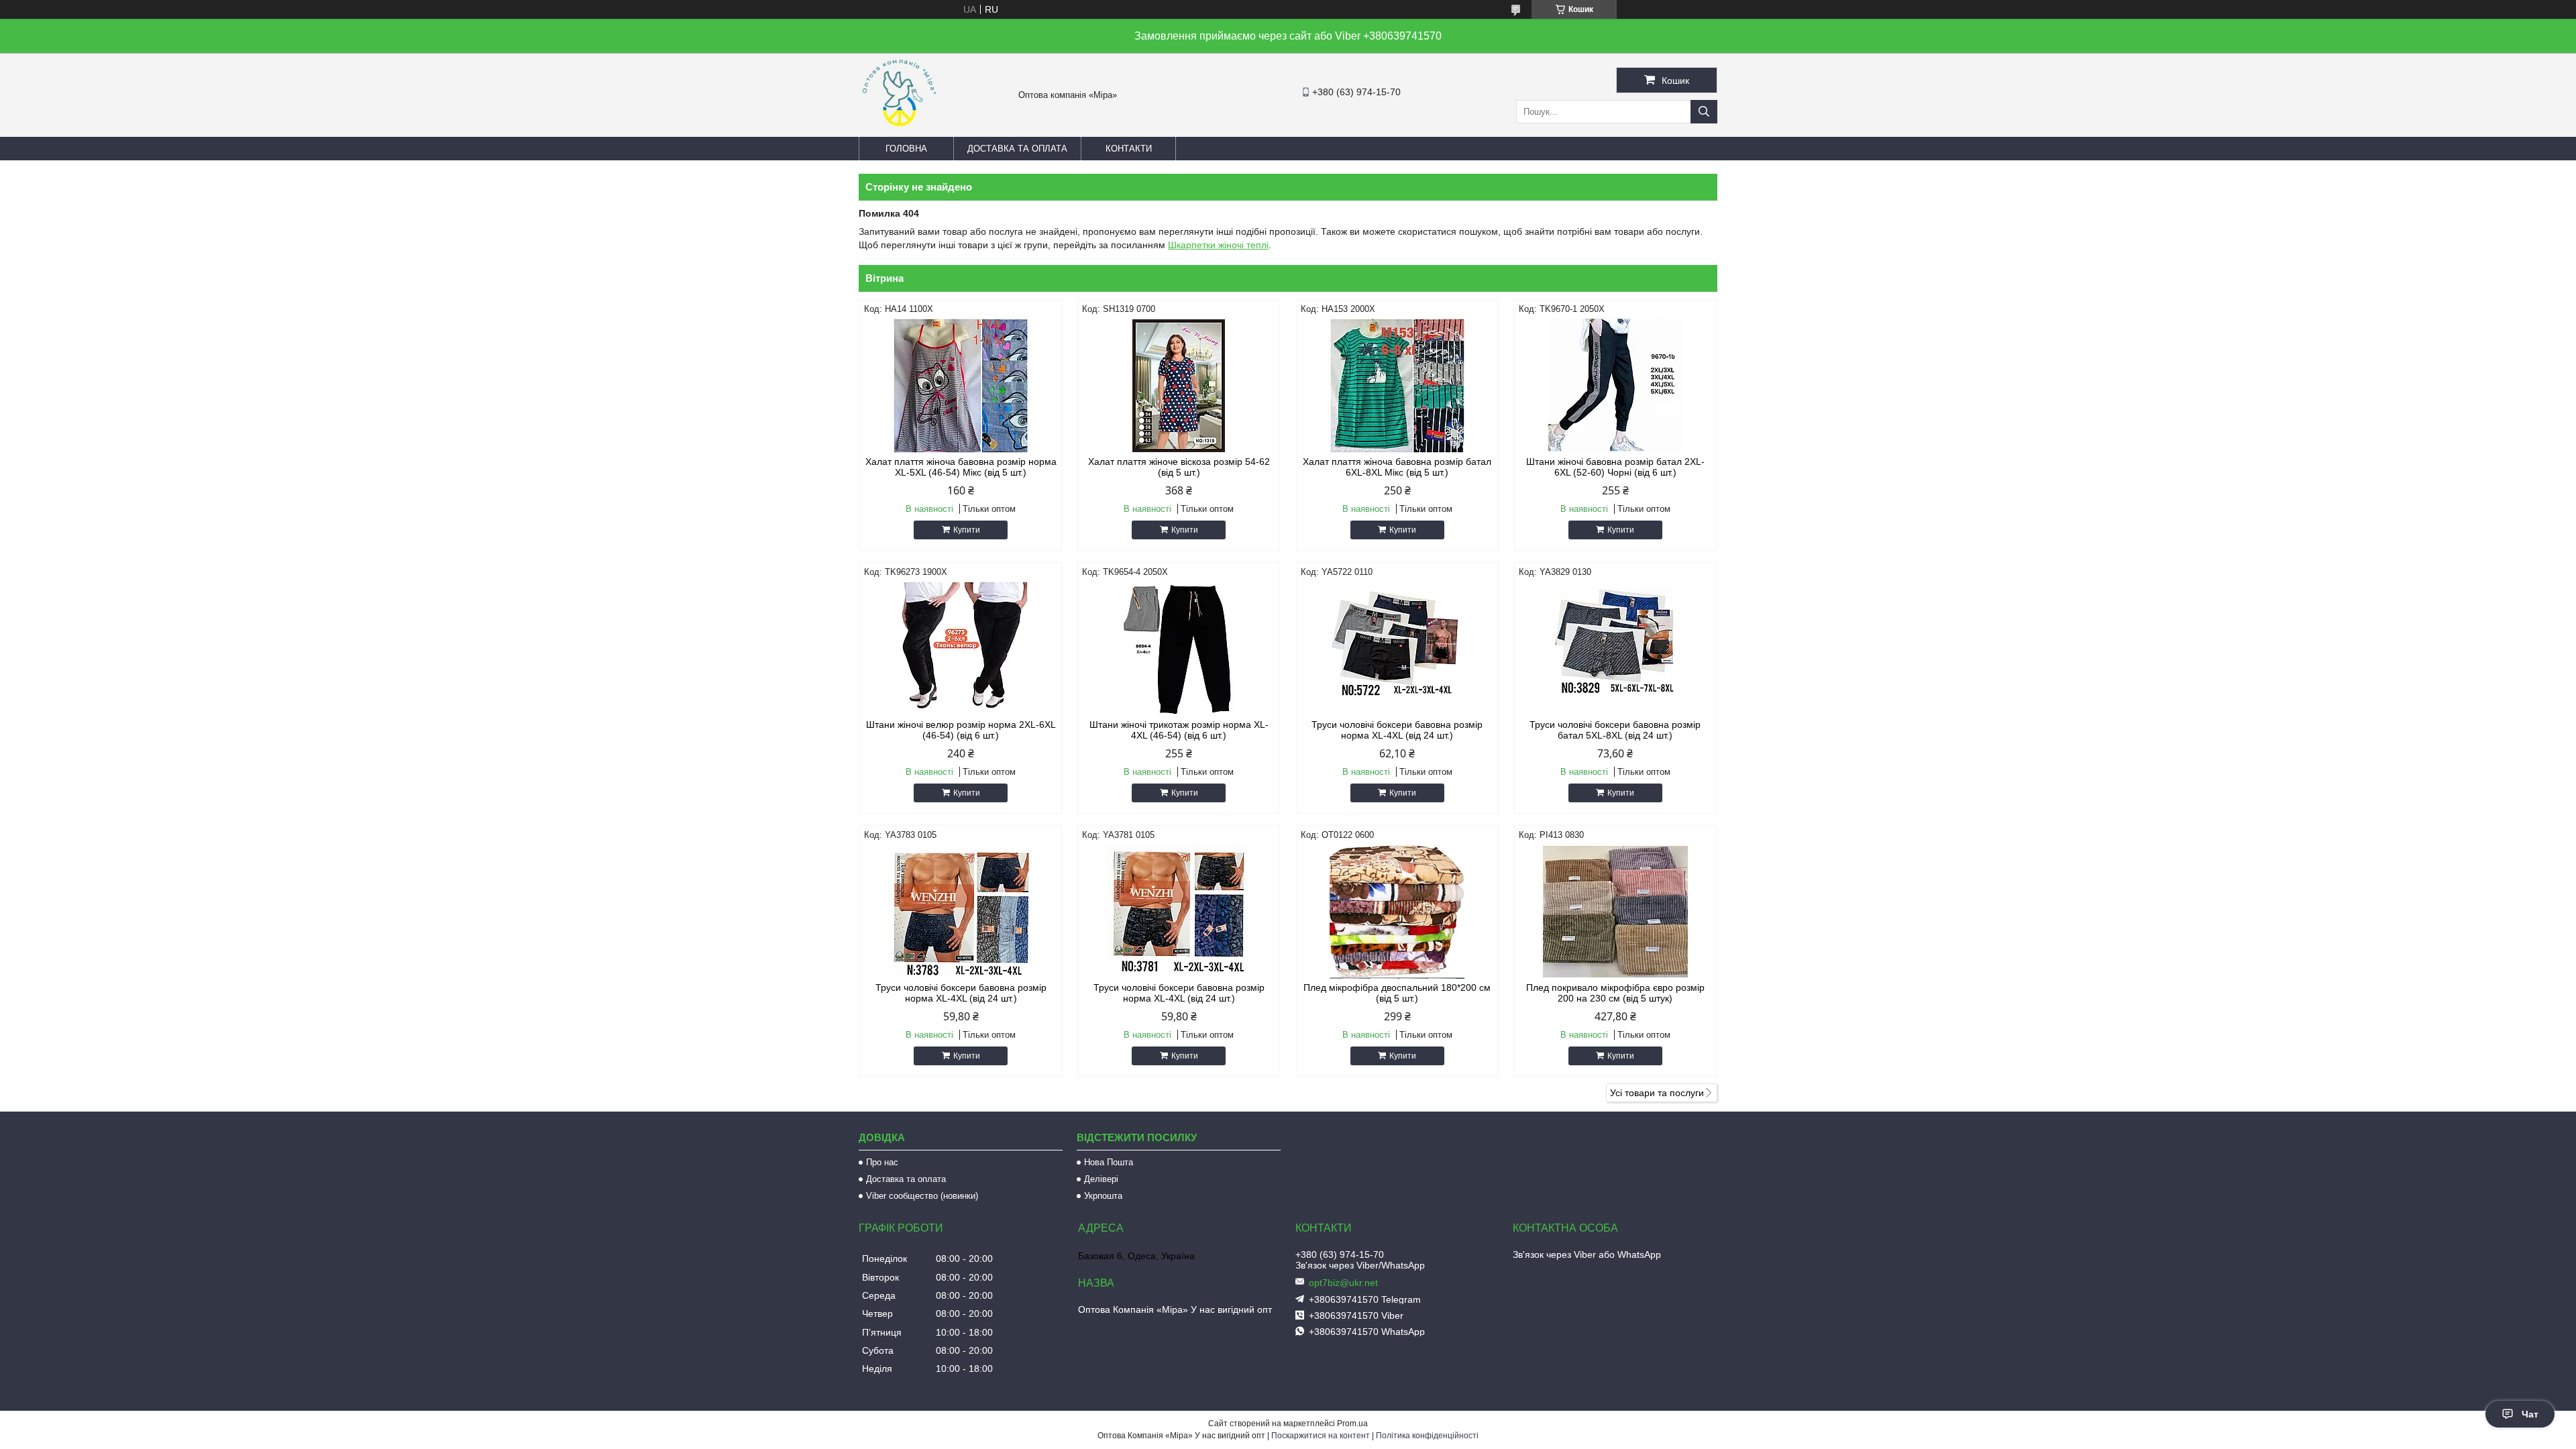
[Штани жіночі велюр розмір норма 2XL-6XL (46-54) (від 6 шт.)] (961, 649)
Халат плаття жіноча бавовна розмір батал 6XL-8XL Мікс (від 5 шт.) (1397, 467)
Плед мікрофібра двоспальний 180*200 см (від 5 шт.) (1397, 993)
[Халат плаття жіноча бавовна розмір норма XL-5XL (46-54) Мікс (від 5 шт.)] (961, 386)
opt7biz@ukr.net (1343, 1283)
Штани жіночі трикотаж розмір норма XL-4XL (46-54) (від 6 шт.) (1179, 730)
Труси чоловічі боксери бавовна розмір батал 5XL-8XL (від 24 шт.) (1615, 730)
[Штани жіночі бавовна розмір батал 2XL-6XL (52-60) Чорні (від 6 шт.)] (1615, 386)
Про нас (882, 1162)
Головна (906, 149)
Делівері (1101, 1179)
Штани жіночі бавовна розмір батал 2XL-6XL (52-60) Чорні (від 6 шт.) (1615, 467)
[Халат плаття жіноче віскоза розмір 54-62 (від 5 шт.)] (1179, 386)
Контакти (1129, 149)
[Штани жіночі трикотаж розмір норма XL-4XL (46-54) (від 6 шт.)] (1179, 649)
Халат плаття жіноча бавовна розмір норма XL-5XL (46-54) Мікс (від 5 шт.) (961, 467)
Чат (2530, 1414)
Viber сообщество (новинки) (922, 1196)
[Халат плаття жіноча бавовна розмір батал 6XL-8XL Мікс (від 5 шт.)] (1397, 386)
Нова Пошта (1109, 1162)
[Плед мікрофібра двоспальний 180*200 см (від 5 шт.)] (1397, 912)
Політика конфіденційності (1427, 1436)
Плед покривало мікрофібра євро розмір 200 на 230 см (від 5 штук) (1615, 993)
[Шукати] (1704, 112)
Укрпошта (1103, 1196)
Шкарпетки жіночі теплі (1218, 245)
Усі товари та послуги (1657, 1093)
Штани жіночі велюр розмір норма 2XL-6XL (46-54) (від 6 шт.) (961, 730)
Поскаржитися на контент (1321, 1436)
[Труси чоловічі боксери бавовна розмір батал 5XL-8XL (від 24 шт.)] (1615, 649)
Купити (967, 530)
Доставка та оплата (1017, 149)
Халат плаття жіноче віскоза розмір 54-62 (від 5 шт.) (1179, 467)
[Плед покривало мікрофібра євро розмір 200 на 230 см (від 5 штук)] (1615, 912)
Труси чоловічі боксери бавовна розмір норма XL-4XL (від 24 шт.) (1397, 730)
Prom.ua (1352, 1424)
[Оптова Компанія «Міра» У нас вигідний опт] (899, 131)
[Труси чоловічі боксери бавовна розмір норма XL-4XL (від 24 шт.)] (1397, 649)
